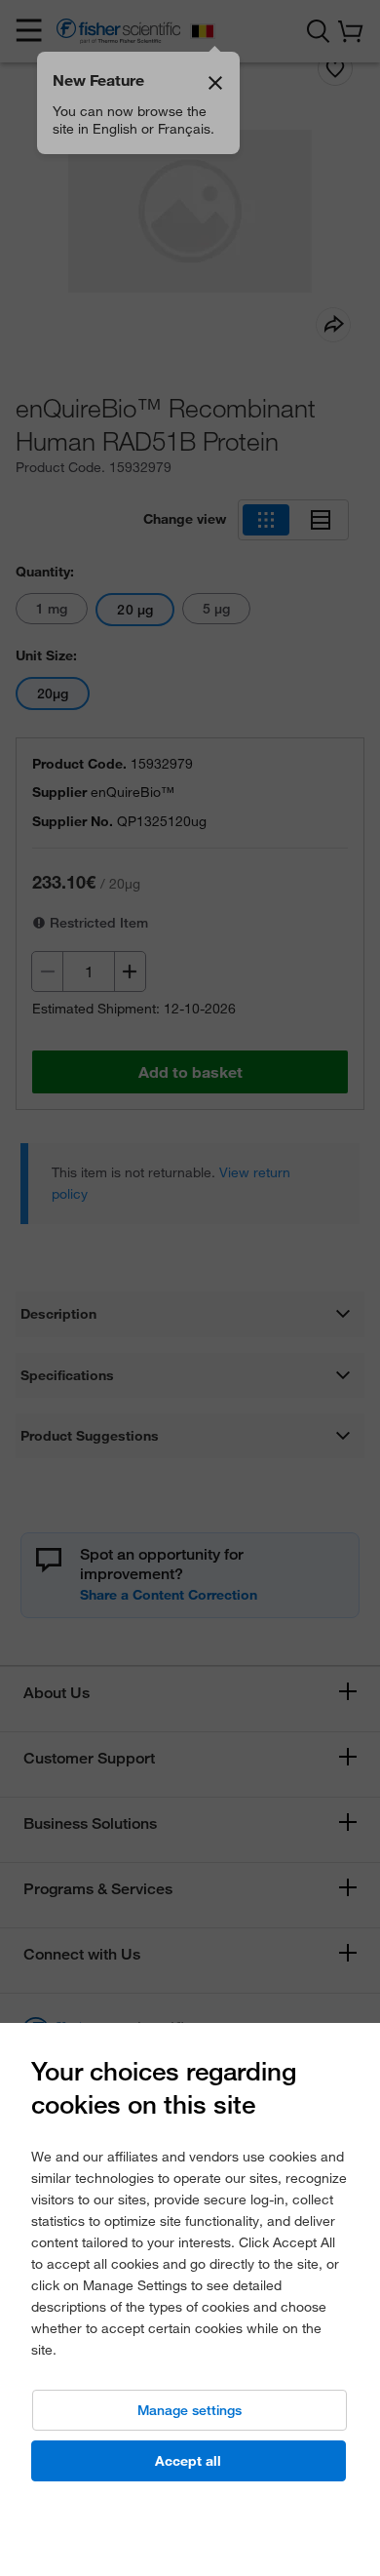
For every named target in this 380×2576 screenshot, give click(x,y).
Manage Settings (190, 2410)
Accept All (188, 2461)
